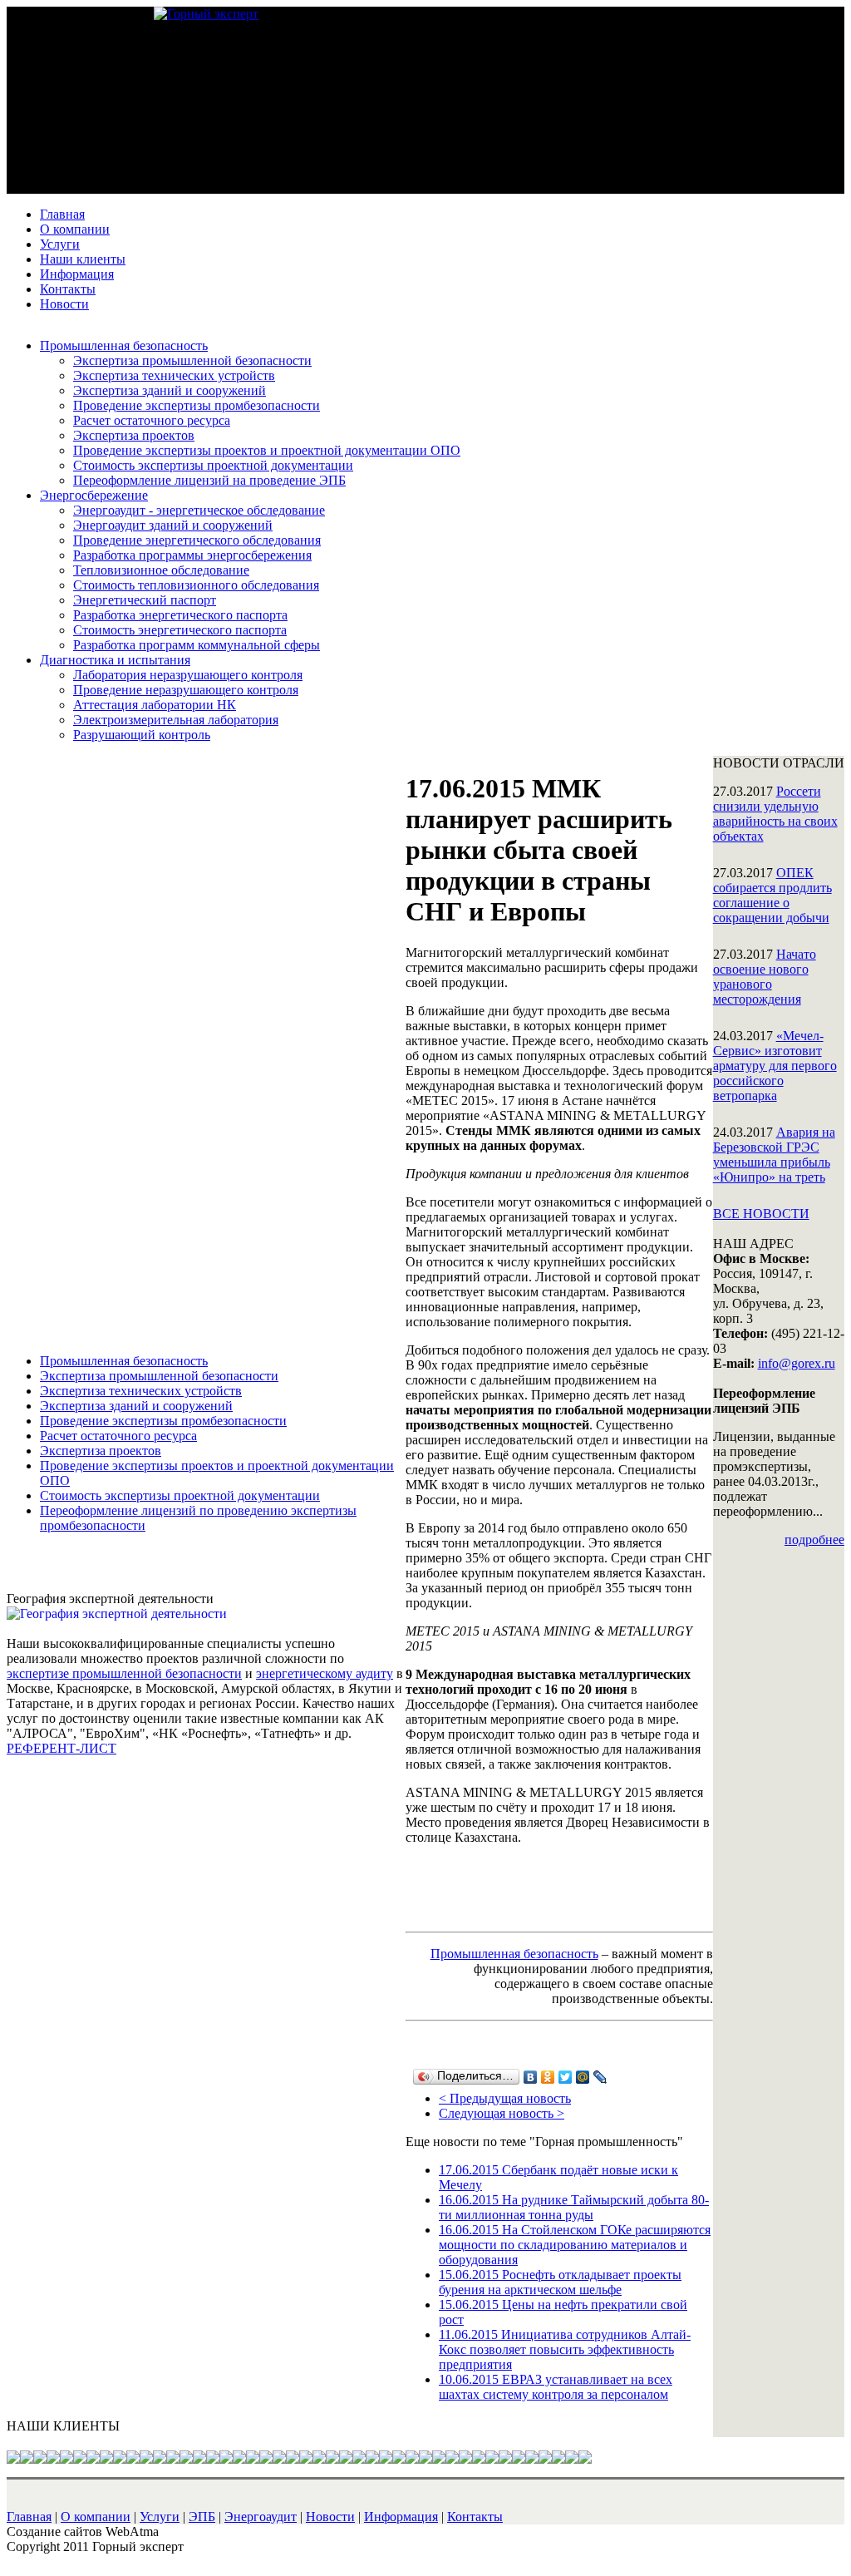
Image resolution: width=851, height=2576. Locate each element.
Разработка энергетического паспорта (180, 615)
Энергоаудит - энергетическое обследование (199, 510)
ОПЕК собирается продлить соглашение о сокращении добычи (772, 895)
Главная (62, 214)
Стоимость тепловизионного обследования (196, 585)
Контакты (68, 289)
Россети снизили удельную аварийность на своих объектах (775, 814)
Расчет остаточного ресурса (152, 420)
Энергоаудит (261, 2517)
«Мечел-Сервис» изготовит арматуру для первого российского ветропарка (775, 1066)
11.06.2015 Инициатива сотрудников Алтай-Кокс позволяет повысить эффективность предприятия (565, 2349)
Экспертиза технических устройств (174, 375)
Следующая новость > (502, 2113)
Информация (77, 274)
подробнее (814, 1540)
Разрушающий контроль (142, 735)
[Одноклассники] (548, 2077)
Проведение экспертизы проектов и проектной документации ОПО (267, 450)
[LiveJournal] (600, 2077)
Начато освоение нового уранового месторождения (765, 977)
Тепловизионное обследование (161, 570)
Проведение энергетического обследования (197, 540)
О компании (75, 229)
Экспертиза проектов (134, 435)
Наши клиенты (83, 259)
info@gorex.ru (797, 1363)
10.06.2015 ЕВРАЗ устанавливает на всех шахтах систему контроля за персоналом (556, 2387)
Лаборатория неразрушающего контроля (188, 675)
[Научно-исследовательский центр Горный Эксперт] (206, 14)
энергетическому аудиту (325, 1673)
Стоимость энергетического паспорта (180, 630)
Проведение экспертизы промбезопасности (197, 405)
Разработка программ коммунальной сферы (197, 645)
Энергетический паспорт (145, 600)
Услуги (60, 244)
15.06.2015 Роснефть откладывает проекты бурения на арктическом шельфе (560, 2282)
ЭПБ (202, 2517)
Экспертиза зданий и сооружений (170, 390)
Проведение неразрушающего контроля (186, 690)
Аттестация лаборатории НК (155, 705)
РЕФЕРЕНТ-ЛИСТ (61, 1748)
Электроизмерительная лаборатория (176, 720)
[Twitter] (566, 2077)
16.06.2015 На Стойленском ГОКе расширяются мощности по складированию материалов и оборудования (575, 2245)
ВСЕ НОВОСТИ (761, 1214)
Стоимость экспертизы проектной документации (213, 465)
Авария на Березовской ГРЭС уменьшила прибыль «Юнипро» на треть (774, 1155)
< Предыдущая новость (505, 2098)
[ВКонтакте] (531, 2077)
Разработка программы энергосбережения (192, 555)
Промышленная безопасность (124, 345)
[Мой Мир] (583, 2077)
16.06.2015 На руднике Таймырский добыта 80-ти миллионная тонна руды (574, 2207)
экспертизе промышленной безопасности (124, 1673)
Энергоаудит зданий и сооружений (173, 525)
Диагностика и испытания (115, 660)
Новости (64, 304)
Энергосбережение (94, 495)
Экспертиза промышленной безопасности (192, 360)
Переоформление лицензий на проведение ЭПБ (209, 480)
